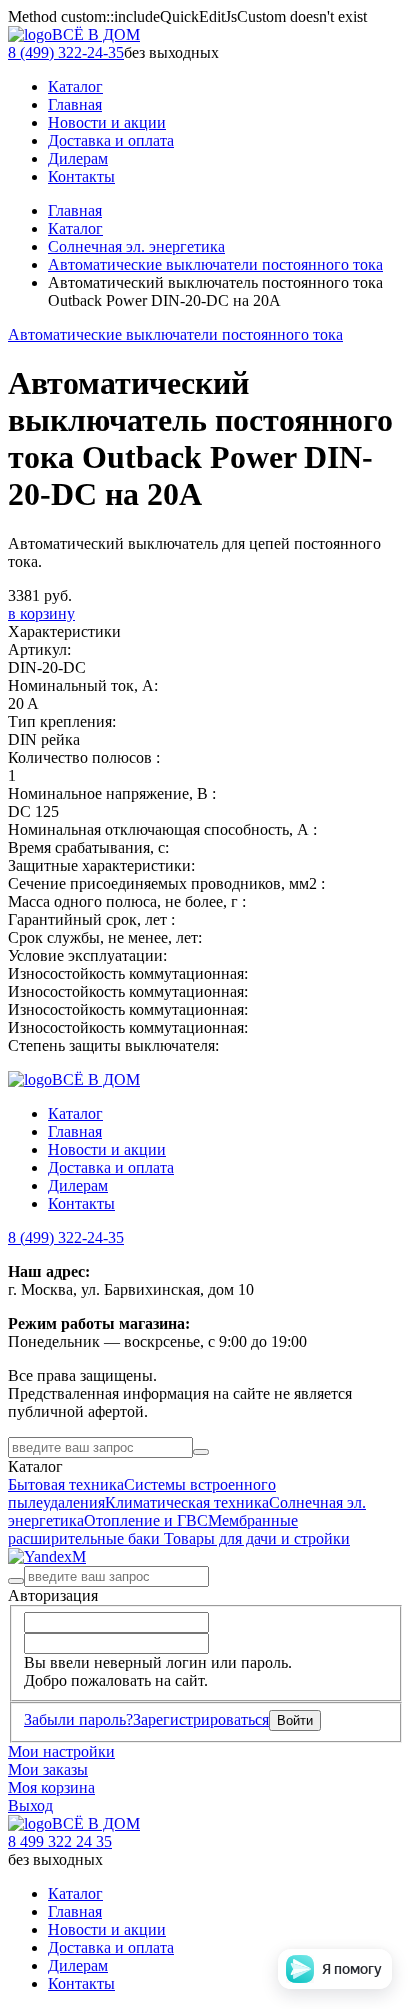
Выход (30, 1805)
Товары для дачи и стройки (257, 1538)
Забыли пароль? (78, 1719)
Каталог (75, 228)
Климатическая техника (187, 1502)
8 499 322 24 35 (60, 1841)
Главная (75, 210)
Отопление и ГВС (146, 1520)
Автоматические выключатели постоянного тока (215, 264)
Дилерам (78, 1185)
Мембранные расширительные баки (153, 1529)
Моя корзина (51, 1787)
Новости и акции (107, 1149)
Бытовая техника (66, 1484)
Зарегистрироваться (201, 1719)
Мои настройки (61, 1751)
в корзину (41, 613)
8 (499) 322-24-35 (66, 52)
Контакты (81, 1203)
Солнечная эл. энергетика (136, 246)
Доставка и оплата (111, 1167)
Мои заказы (48, 1769)
